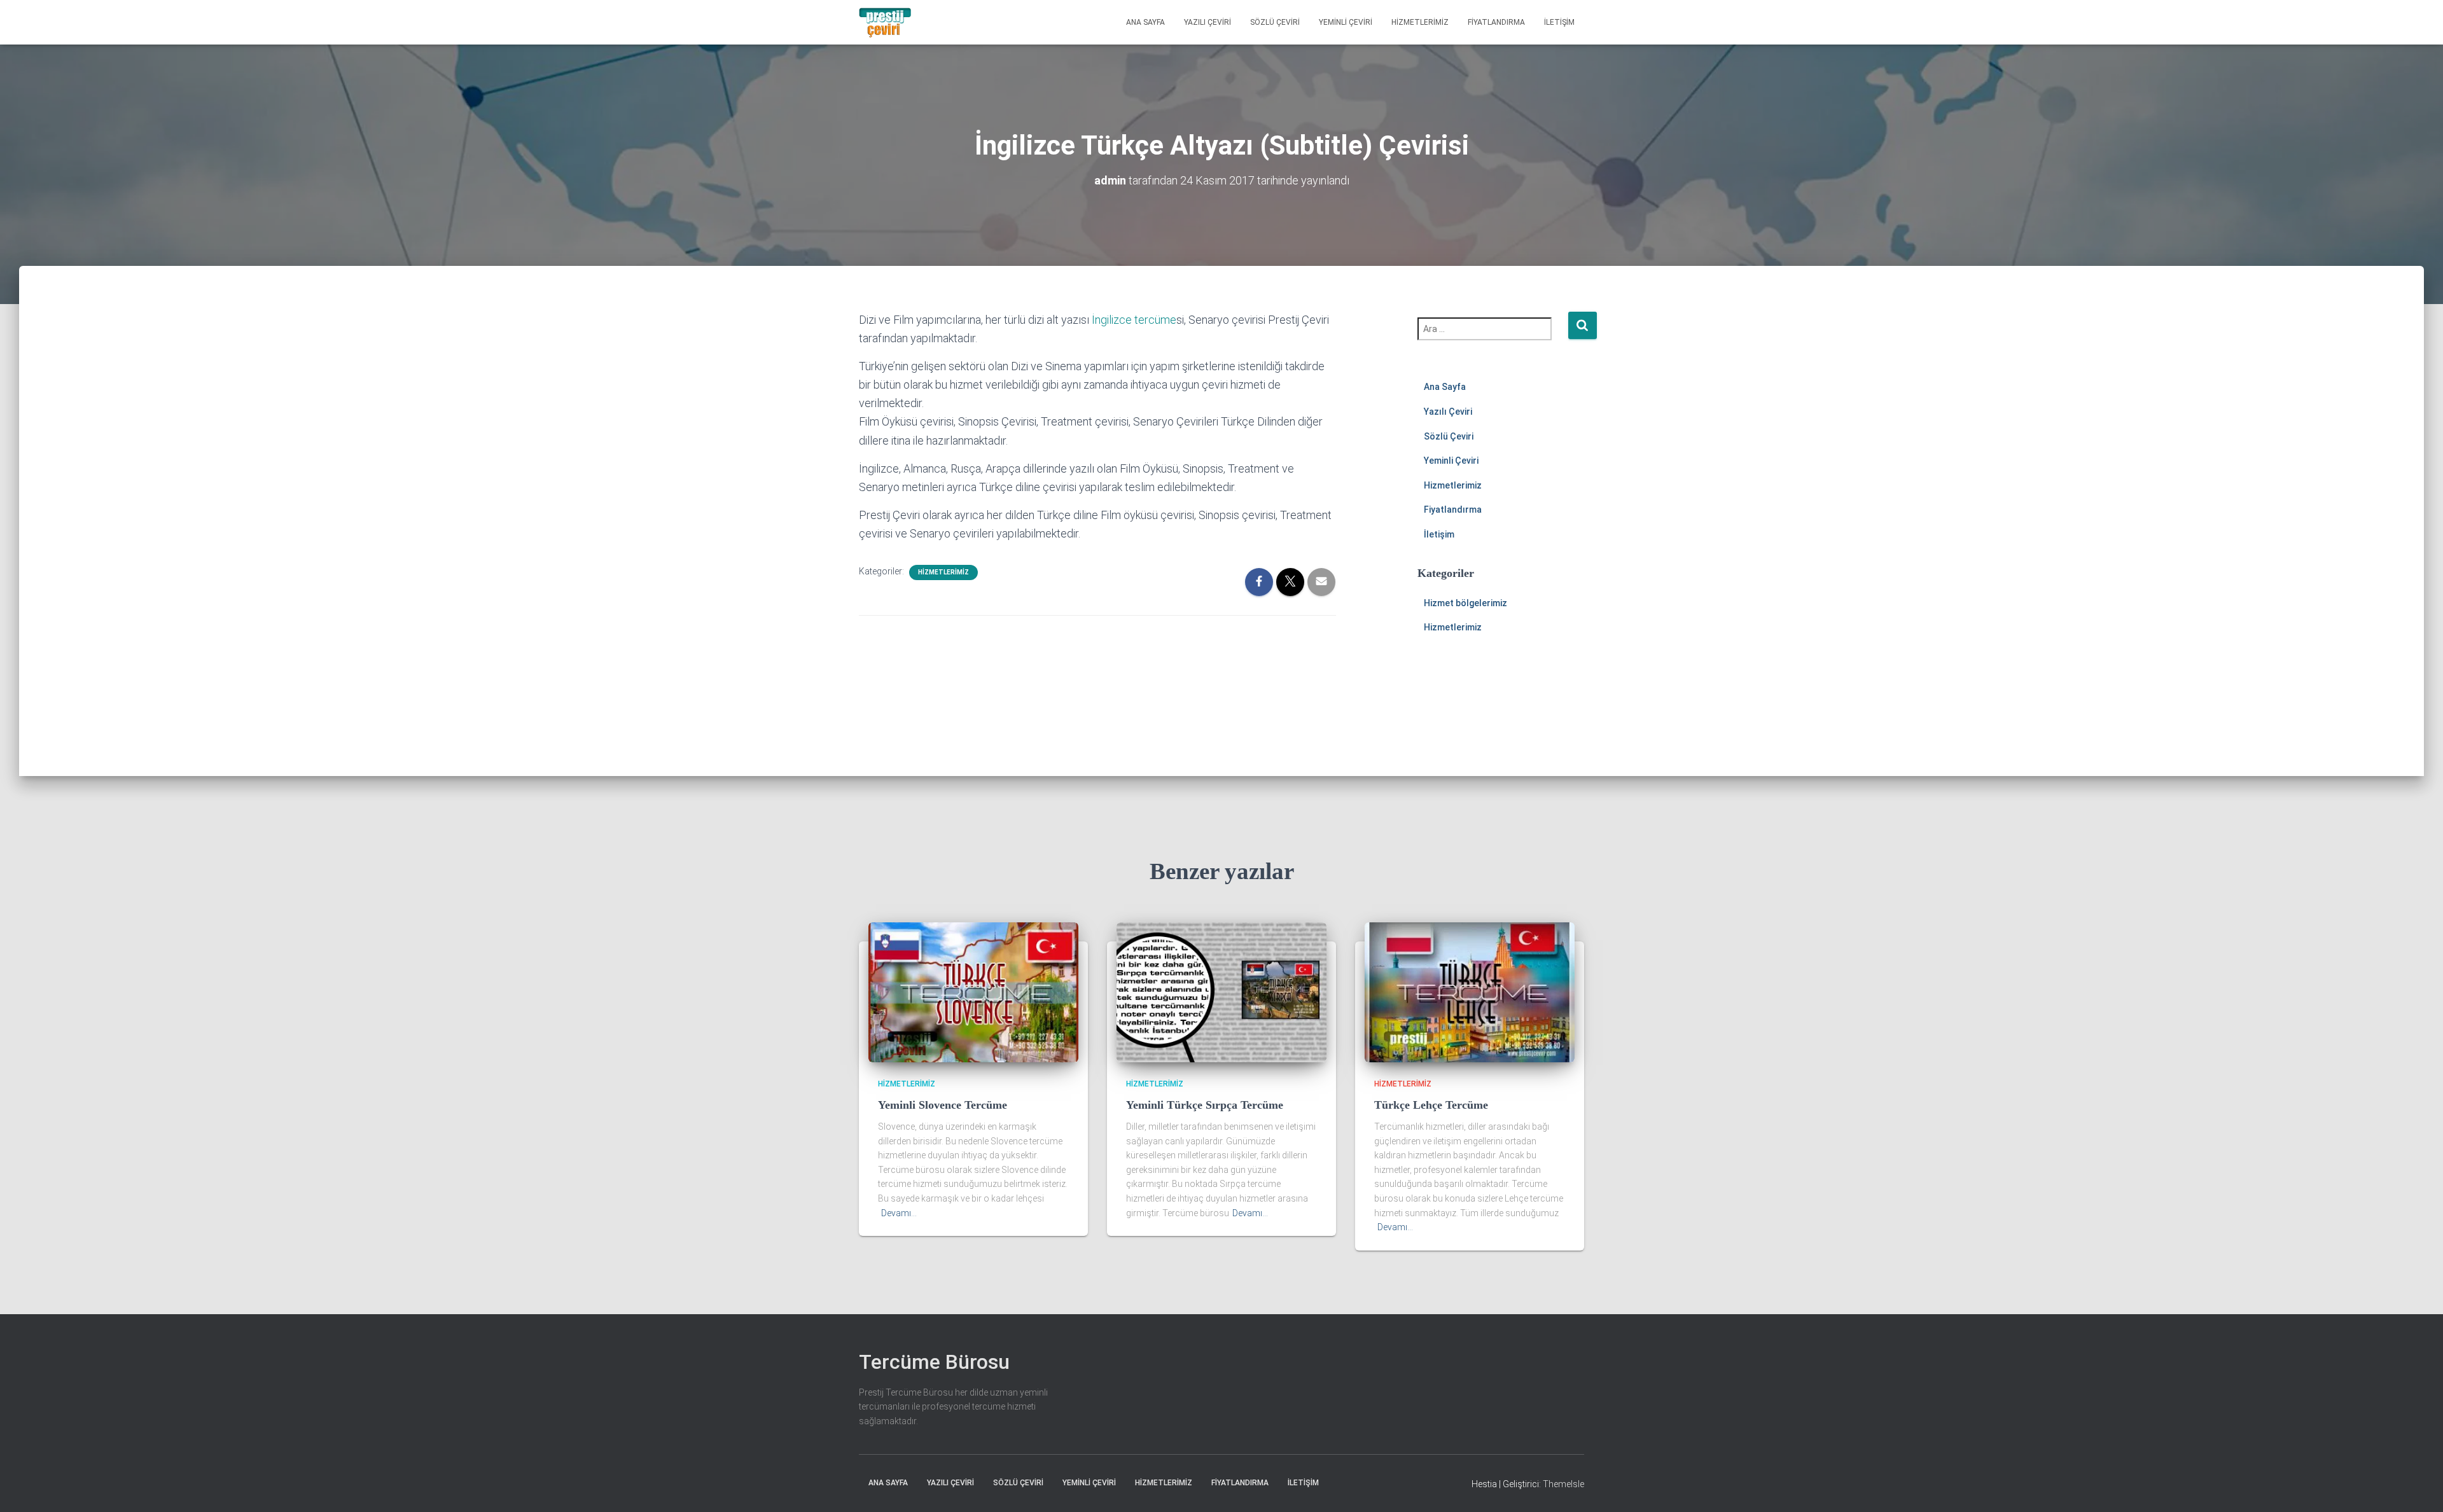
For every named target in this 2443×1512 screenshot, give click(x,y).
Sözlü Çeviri (1275, 22)
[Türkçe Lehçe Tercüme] (1470, 992)
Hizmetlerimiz (1420, 22)
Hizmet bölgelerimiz (1465, 603)
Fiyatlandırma (1496, 22)
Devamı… (899, 1213)
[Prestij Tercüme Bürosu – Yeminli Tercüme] (885, 22)
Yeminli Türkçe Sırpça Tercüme (1205, 1105)
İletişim (1559, 22)
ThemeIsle (1563, 1484)
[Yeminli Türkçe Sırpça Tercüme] (1221, 992)
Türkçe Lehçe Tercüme (1431, 1105)
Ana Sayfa (1145, 22)
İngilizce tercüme (1134, 320)
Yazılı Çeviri (1208, 22)
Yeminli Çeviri (1346, 22)
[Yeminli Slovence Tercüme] (973, 992)
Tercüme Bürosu (934, 1362)
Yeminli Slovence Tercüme (943, 1105)
